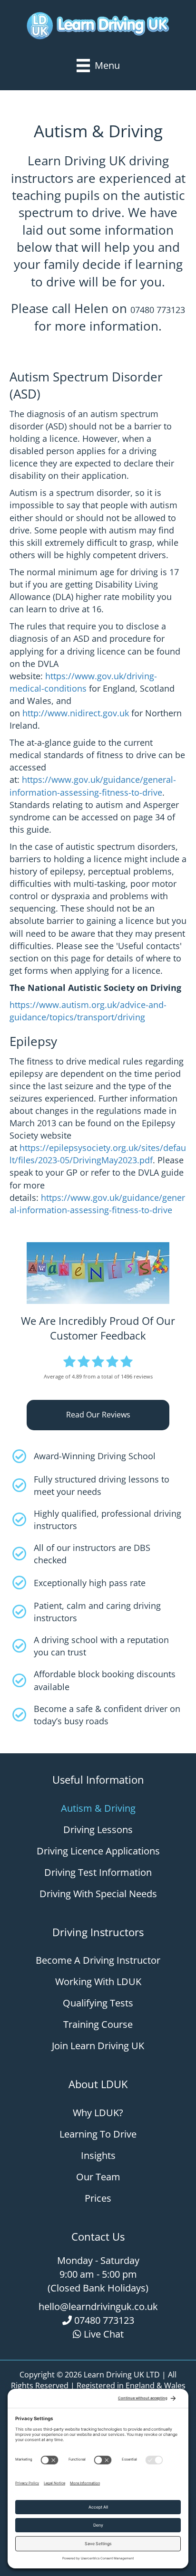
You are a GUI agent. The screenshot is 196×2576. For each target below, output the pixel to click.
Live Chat (104, 2334)
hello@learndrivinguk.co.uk (98, 2306)
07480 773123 (158, 310)
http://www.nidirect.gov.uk (76, 713)
